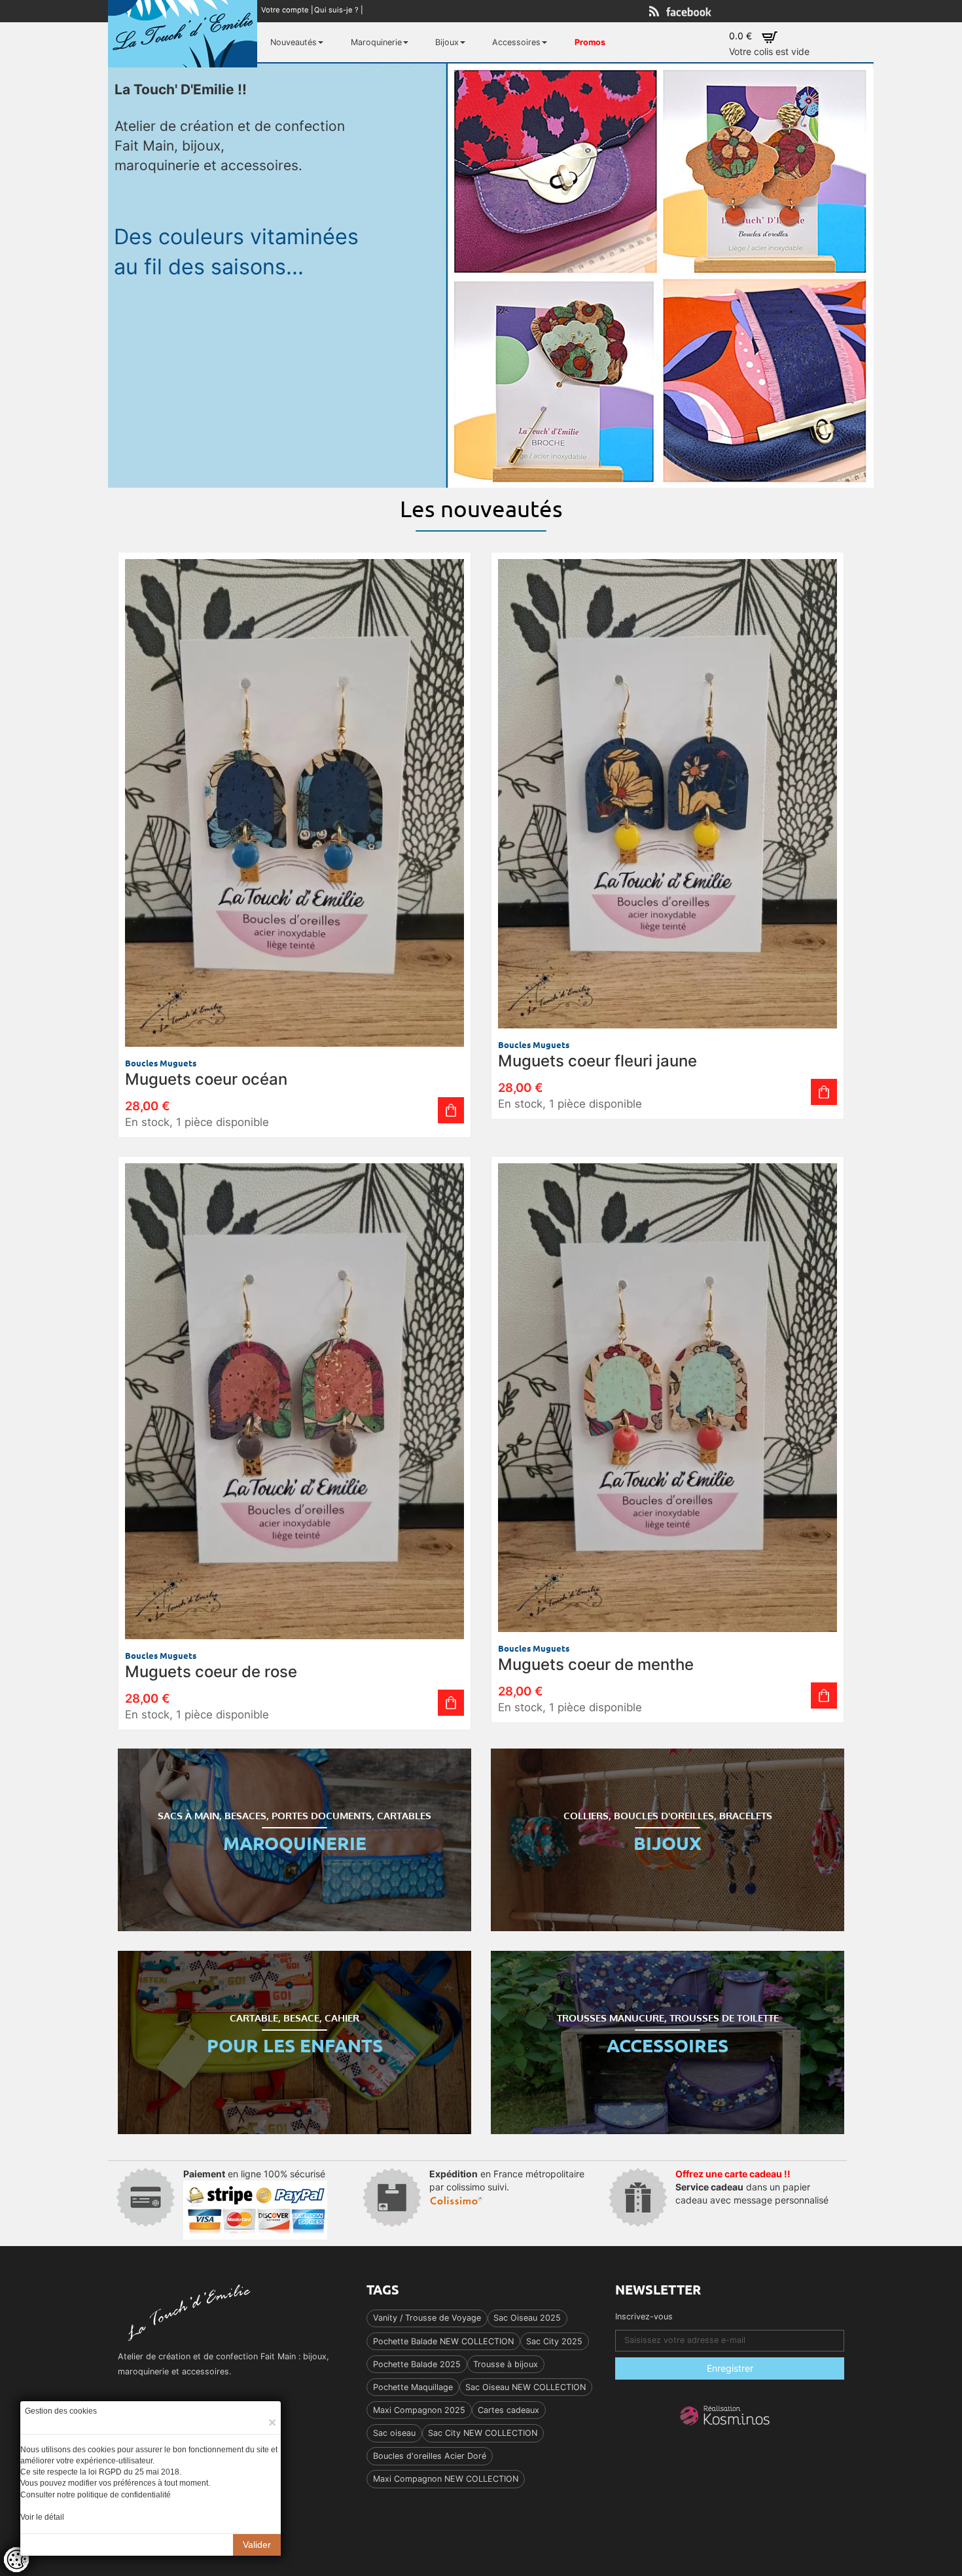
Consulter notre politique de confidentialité (96, 2495)
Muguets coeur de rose (211, 1672)
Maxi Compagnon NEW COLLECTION (446, 2479)
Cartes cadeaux (508, 2410)
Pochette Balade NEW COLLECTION (443, 2341)
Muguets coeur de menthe (596, 1664)
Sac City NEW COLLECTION (483, 2433)
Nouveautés (294, 42)
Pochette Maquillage (413, 2387)
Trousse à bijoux (506, 2364)
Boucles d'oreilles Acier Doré (430, 2456)
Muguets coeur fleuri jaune (597, 1061)
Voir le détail (42, 2517)
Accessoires (516, 42)
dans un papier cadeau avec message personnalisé (752, 2187)
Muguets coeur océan (206, 1079)
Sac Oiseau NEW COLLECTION (526, 2387)
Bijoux (447, 42)
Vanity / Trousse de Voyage (427, 2318)
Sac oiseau (394, 2433)
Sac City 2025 (554, 2341)
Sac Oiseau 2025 (527, 2318)
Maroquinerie (376, 42)
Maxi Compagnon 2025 (419, 2410)
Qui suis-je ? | (340, 10)
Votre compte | (288, 10)
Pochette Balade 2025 (417, 2364)
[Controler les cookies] (16, 2560)
